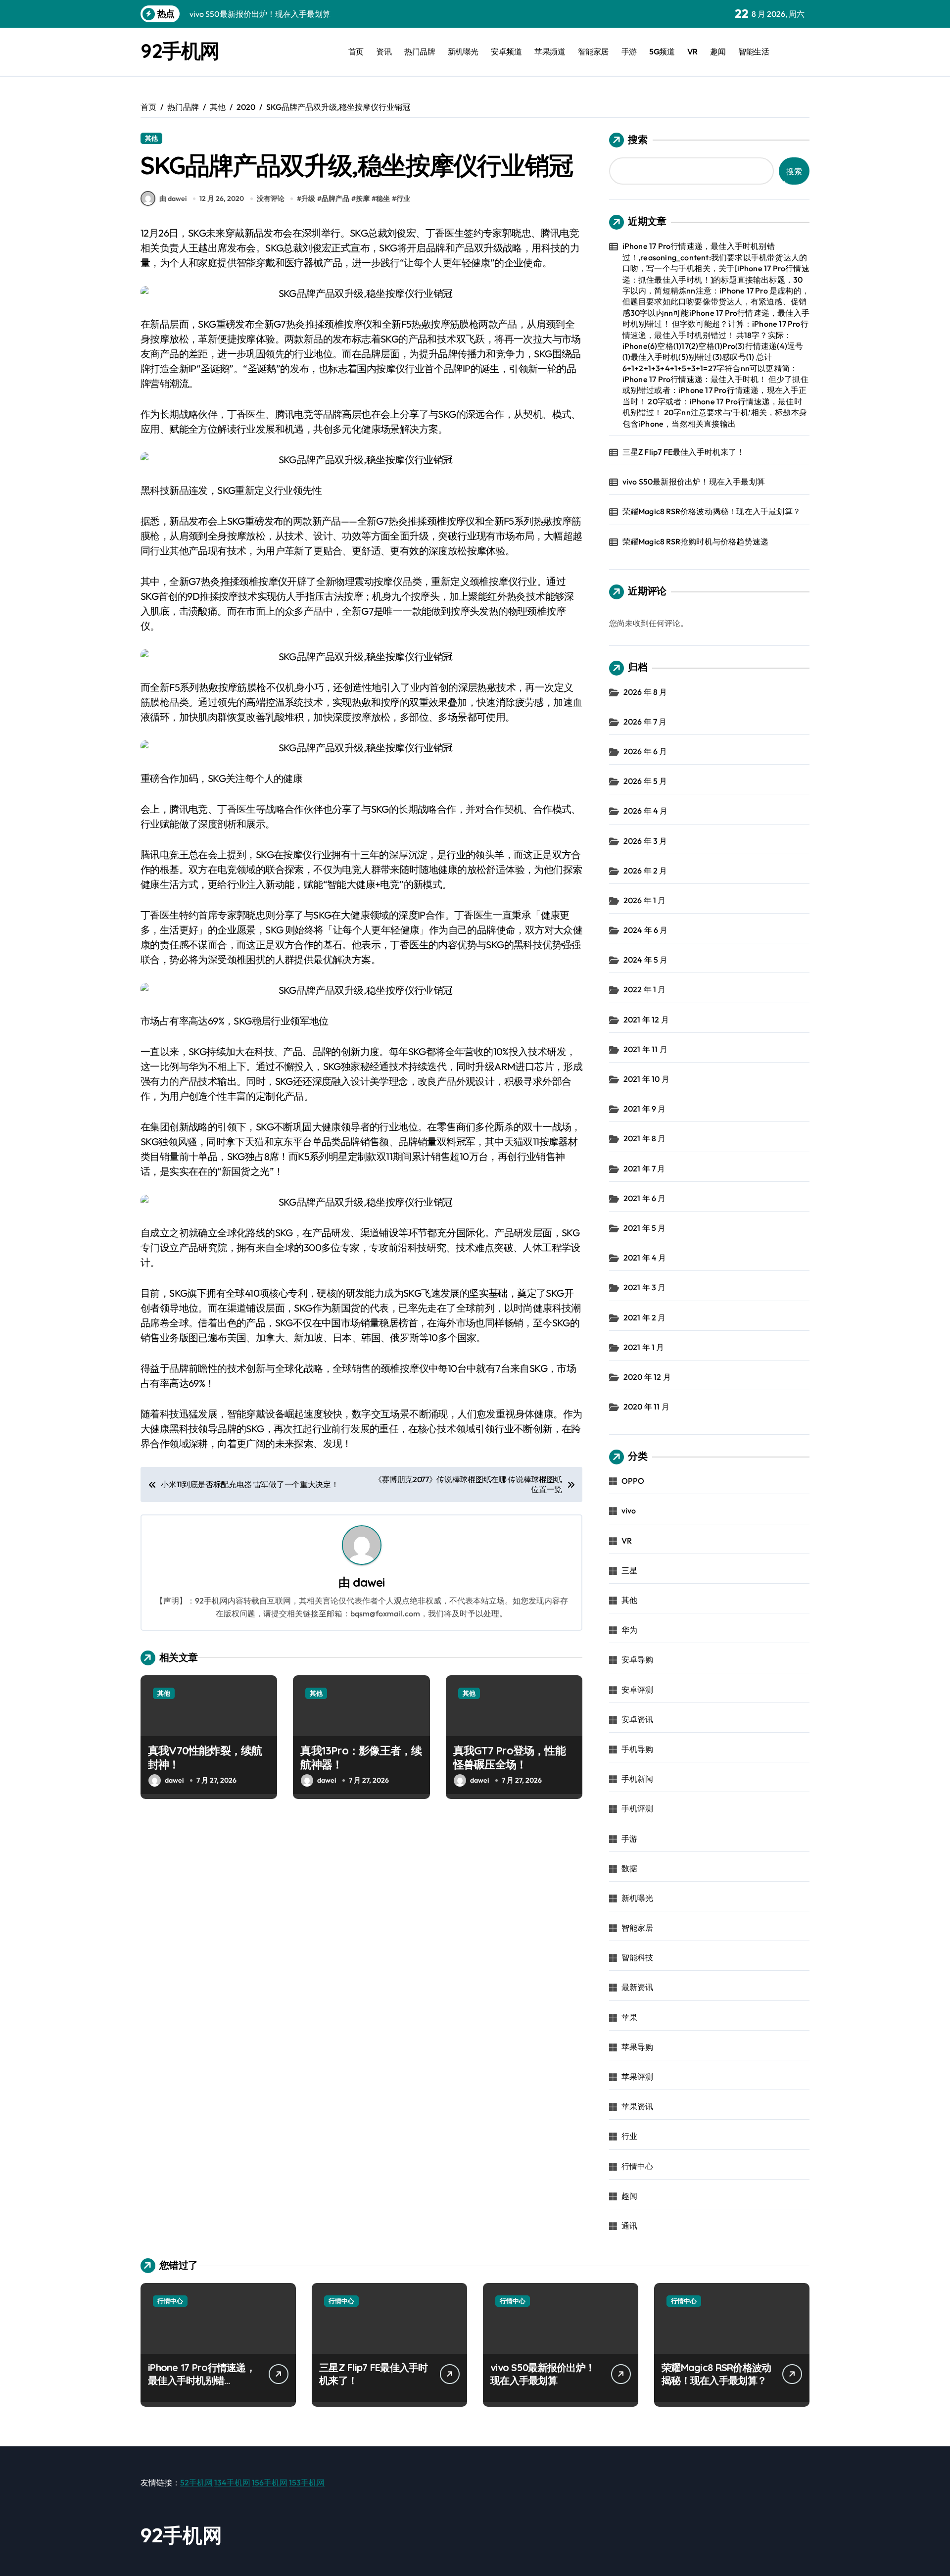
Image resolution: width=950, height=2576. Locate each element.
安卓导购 (638, 1659)
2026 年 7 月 (645, 722)
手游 (629, 51)
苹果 (629, 2017)
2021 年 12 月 (646, 1020)
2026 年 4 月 (646, 811)
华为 (629, 1630)
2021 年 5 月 (645, 1228)
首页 (356, 51)
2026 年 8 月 (645, 692)
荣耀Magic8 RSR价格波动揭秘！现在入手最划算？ (712, 511)
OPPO (633, 1481)
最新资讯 (638, 1987)
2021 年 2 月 (645, 1317)
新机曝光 (463, 51)
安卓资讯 (638, 1719)
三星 (629, 1570)
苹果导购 (638, 2047)
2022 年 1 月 (645, 989)
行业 (403, 198)
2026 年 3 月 (645, 841)
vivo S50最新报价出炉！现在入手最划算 (694, 482)
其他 (151, 138)
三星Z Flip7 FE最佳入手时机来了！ (684, 452)
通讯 (629, 2226)
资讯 (384, 51)
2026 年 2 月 (645, 871)
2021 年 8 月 (645, 1138)
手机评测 (638, 1808)
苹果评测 (638, 2077)
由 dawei (173, 198)
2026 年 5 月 (645, 781)
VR (692, 51)
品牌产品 (335, 198)
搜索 (638, 139)
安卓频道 (506, 51)
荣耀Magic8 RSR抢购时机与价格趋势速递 (696, 541)
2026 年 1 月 (645, 900)
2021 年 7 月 (644, 1168)
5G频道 (662, 51)
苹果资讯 (638, 2106)
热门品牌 (420, 51)
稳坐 (383, 198)
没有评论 (271, 198)
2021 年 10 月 (646, 1079)
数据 (629, 1868)
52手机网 (196, 2482)
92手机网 (180, 50)
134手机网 (232, 2482)
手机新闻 (638, 1779)
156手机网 (270, 2482)
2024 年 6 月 (646, 930)
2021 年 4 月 (645, 1258)
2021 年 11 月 (645, 1049)
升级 (308, 198)
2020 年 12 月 (647, 1377)
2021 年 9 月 (645, 1109)
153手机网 (307, 2482)
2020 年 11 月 (646, 1407)
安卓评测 (638, 1690)
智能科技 (638, 1957)
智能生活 (754, 51)
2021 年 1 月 (644, 1347)
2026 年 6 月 (645, 751)
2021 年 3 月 (645, 1287)
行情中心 (638, 2166)
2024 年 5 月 (646, 960)
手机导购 (638, 1749)
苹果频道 (550, 51)
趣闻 (718, 51)
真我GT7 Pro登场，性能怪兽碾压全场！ (509, 1758)
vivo (629, 1510)
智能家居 (593, 51)
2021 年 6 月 (645, 1198)
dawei (369, 1582)
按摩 (363, 198)
